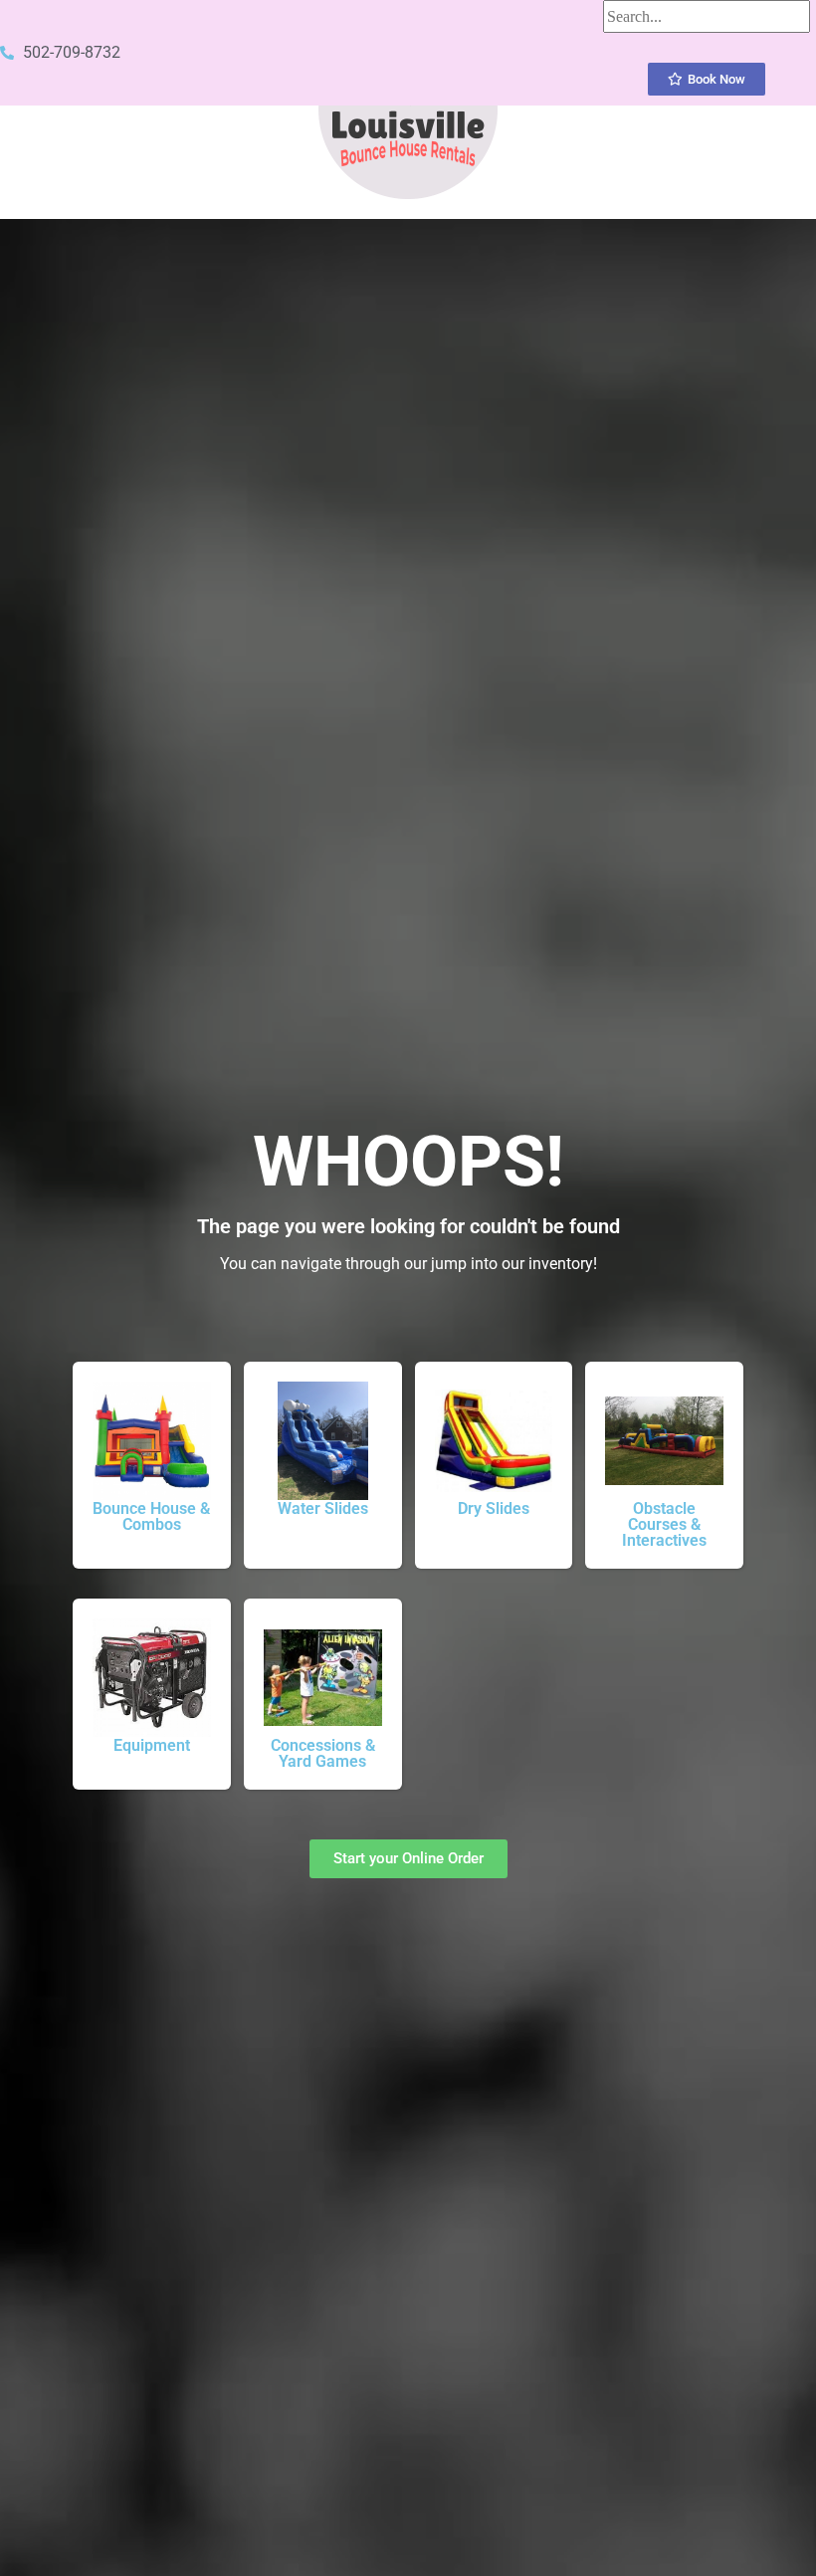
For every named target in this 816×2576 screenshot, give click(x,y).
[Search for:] (707, 16)
